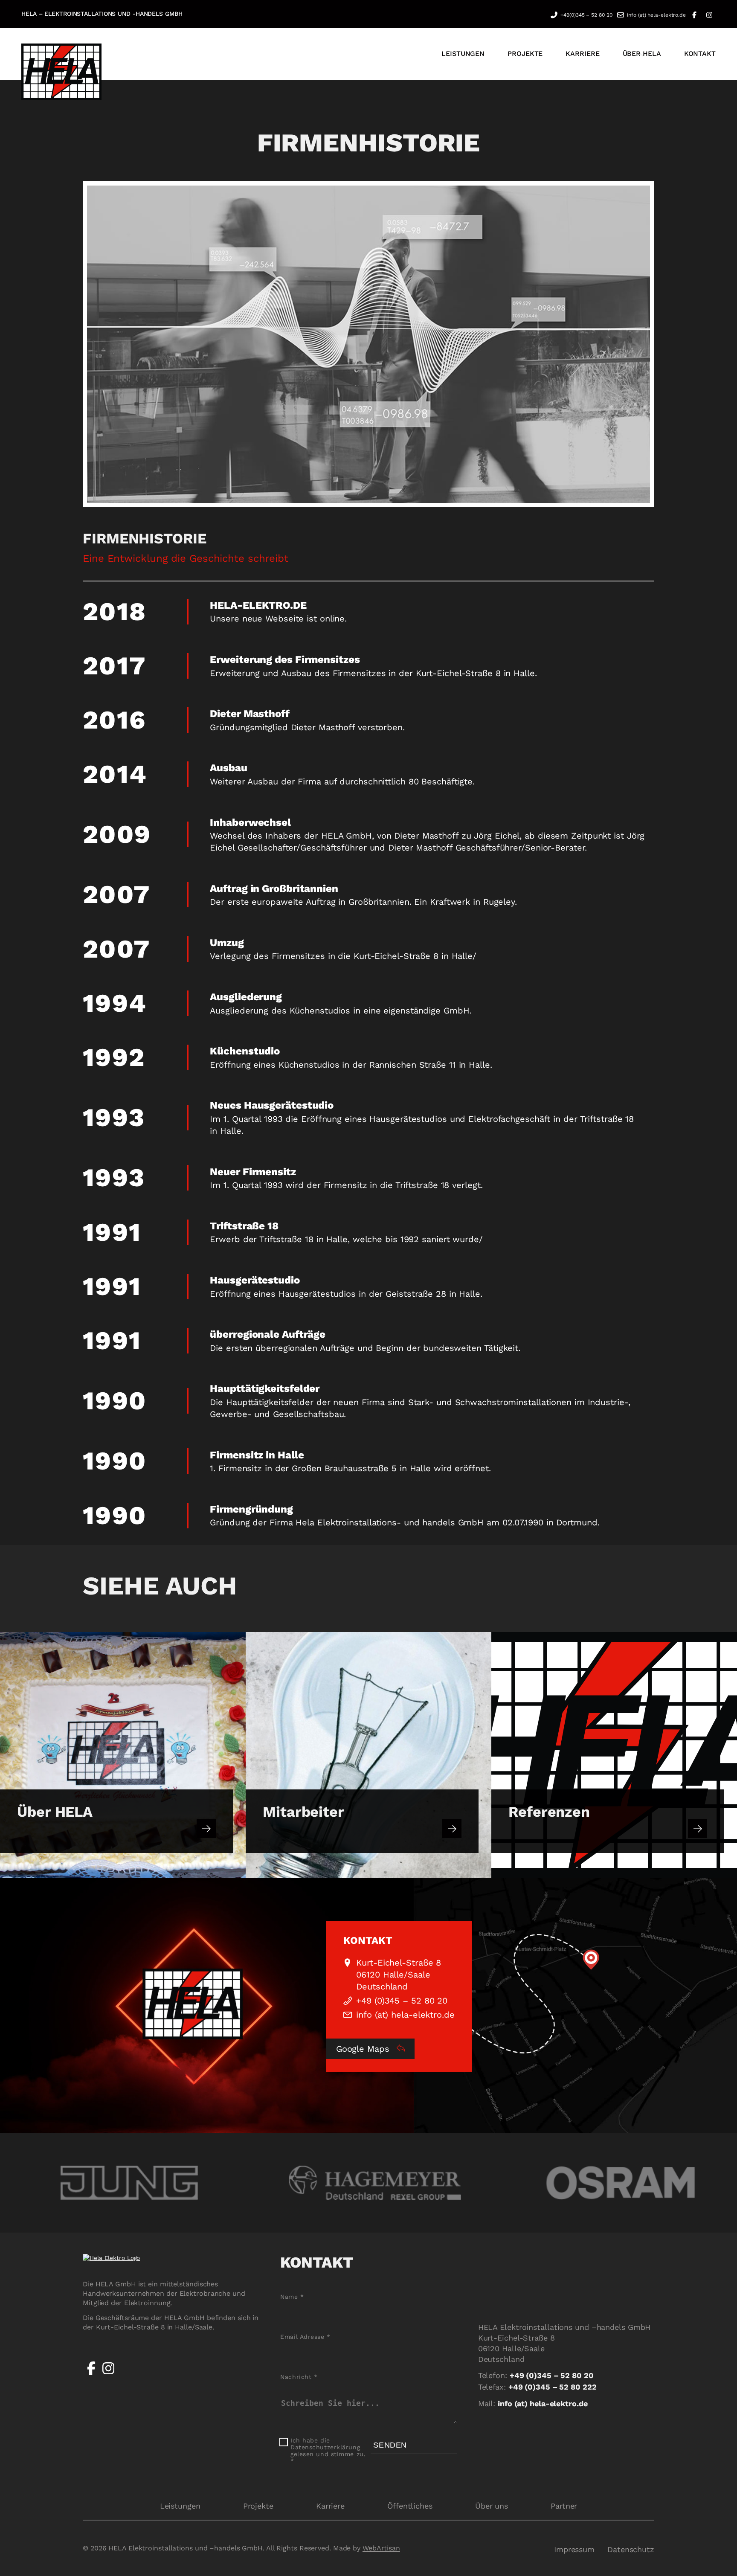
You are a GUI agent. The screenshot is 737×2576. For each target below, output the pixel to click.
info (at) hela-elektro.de (656, 15)
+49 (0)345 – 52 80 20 (402, 2001)
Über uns (492, 2506)
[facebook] (91, 2375)
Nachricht (299, 2377)
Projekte (258, 2506)
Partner (564, 2506)
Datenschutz (631, 2549)
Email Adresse (305, 2337)
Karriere (330, 2506)
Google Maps (364, 2049)
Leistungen (180, 2506)
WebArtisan (381, 2548)
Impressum (574, 2549)
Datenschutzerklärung (325, 2447)
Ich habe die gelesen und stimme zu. (328, 2451)
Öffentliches (410, 2506)
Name (292, 2297)
